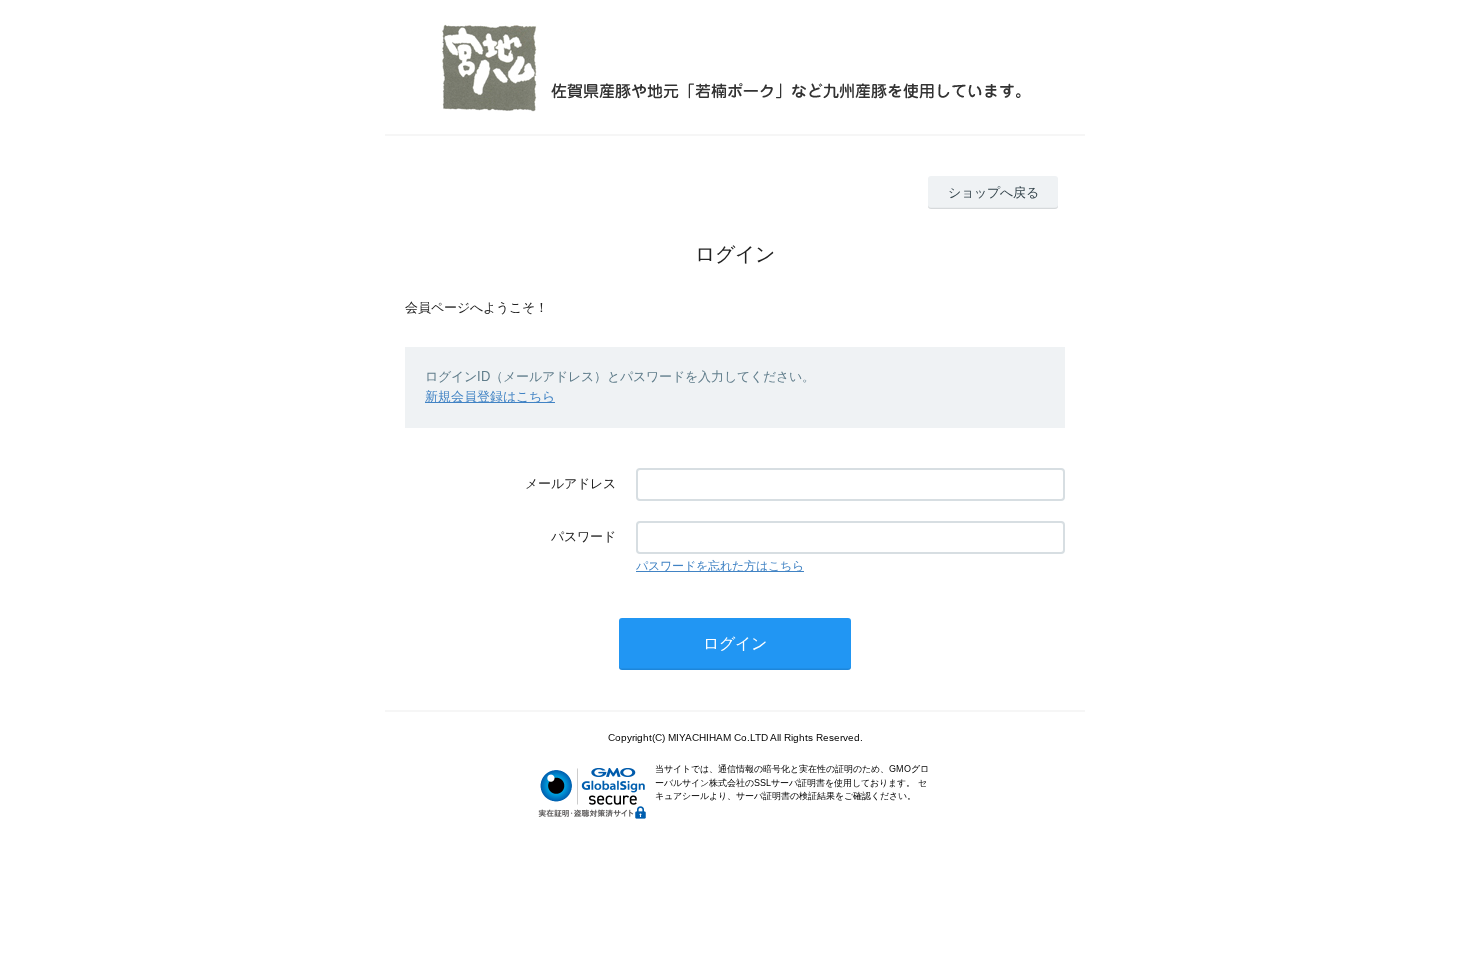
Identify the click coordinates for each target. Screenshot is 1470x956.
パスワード (583, 536)
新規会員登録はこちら (490, 396)
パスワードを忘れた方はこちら (720, 566)
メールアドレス (570, 483)
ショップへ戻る (993, 192)
